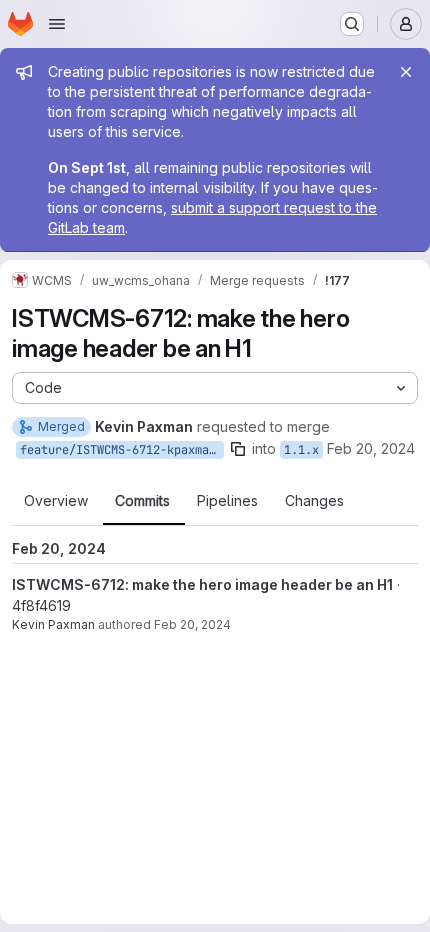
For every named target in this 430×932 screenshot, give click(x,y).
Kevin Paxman (53, 624)
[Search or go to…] (352, 24)
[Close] (406, 72)
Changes (314, 501)
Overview (56, 501)
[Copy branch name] (238, 449)
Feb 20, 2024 (371, 448)
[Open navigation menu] (57, 24)
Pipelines (227, 501)
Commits (142, 501)
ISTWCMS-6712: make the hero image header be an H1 (202, 584)
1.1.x (301, 450)
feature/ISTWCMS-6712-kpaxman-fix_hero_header (122, 450)
